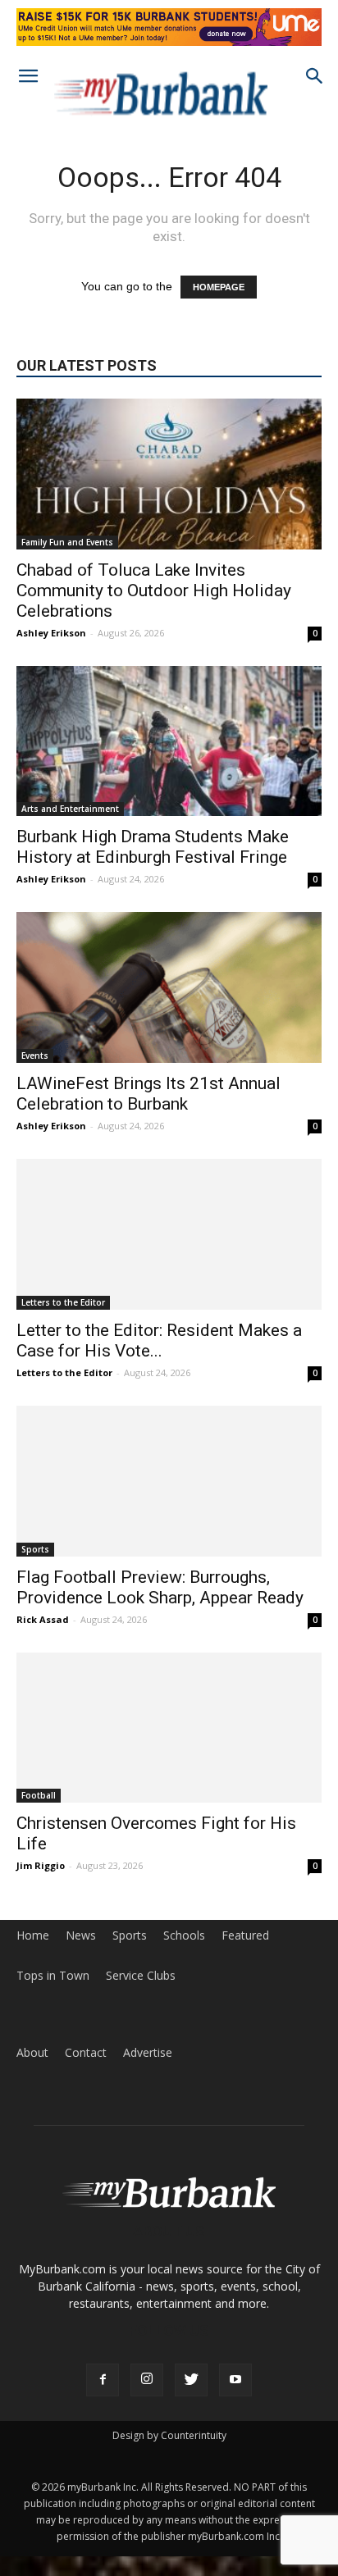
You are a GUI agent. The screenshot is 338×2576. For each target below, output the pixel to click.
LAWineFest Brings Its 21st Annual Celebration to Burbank (148, 1094)
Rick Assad (43, 1619)
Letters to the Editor (63, 1302)
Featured (245, 1935)
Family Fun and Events (67, 542)
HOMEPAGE (219, 287)
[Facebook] (103, 2380)
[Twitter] (191, 2380)
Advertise (148, 2053)
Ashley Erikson (51, 633)
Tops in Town (53, 1976)
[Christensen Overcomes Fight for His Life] (169, 1728)
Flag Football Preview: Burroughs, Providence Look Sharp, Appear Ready (160, 1587)
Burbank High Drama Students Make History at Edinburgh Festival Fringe (153, 847)
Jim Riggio (41, 1865)
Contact (86, 2053)
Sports (35, 1549)
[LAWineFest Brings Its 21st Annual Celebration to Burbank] (169, 987)
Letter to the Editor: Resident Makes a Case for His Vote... (159, 1340)
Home (33, 1935)
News (81, 1935)
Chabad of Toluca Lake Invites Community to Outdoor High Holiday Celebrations (154, 590)
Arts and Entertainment (70, 809)
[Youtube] (235, 2380)
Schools (184, 1935)
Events (35, 1055)
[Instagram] (147, 2380)
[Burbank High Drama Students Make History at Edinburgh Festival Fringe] (169, 741)
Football (39, 1795)
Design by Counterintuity (169, 2435)
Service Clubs (141, 1976)
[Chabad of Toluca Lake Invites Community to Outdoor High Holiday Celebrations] (169, 474)
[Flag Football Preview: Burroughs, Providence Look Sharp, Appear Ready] (169, 1481)
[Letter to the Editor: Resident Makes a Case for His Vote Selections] (169, 1234)
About (32, 2053)
